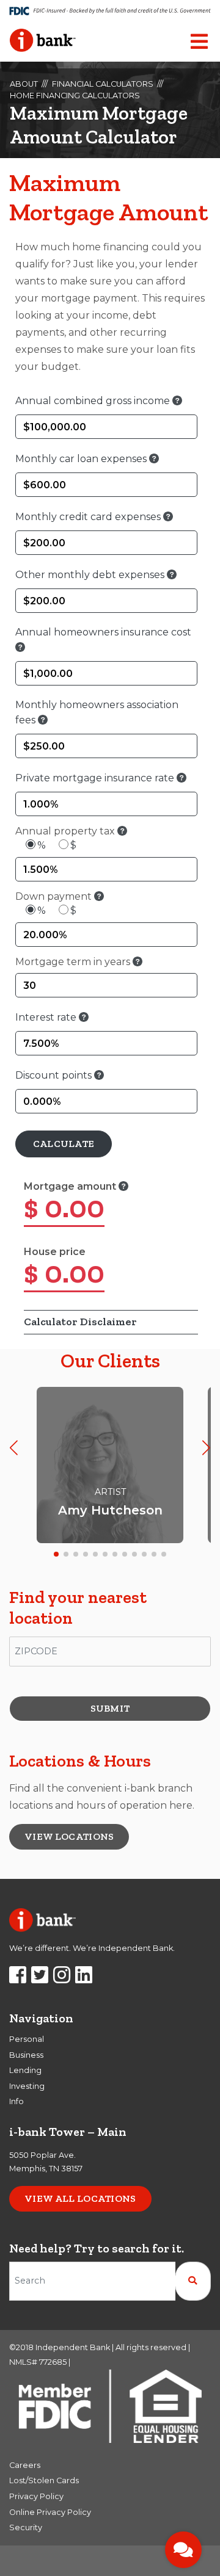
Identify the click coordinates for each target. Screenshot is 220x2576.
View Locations (69, 1836)
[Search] (193, 2281)
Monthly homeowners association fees (97, 712)
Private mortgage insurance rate (96, 778)
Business (26, 2055)
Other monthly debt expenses (91, 575)
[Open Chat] (183, 2550)
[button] (14, 1448)
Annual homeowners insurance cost (103, 632)
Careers (25, 2465)
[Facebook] (18, 1979)
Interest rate (47, 1017)
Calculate (64, 1144)
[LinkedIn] (84, 1979)
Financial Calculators (103, 84)
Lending (25, 2070)
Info (16, 2101)
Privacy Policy (36, 2496)
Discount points (55, 1075)
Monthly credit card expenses (89, 517)
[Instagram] (62, 1979)
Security (26, 2527)
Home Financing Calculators (75, 96)
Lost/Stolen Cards (44, 2480)
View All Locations (80, 2198)
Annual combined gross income (94, 401)
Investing (27, 2086)
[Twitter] (40, 1979)
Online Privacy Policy (50, 2512)
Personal (27, 2039)
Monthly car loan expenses (82, 459)
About (24, 84)
